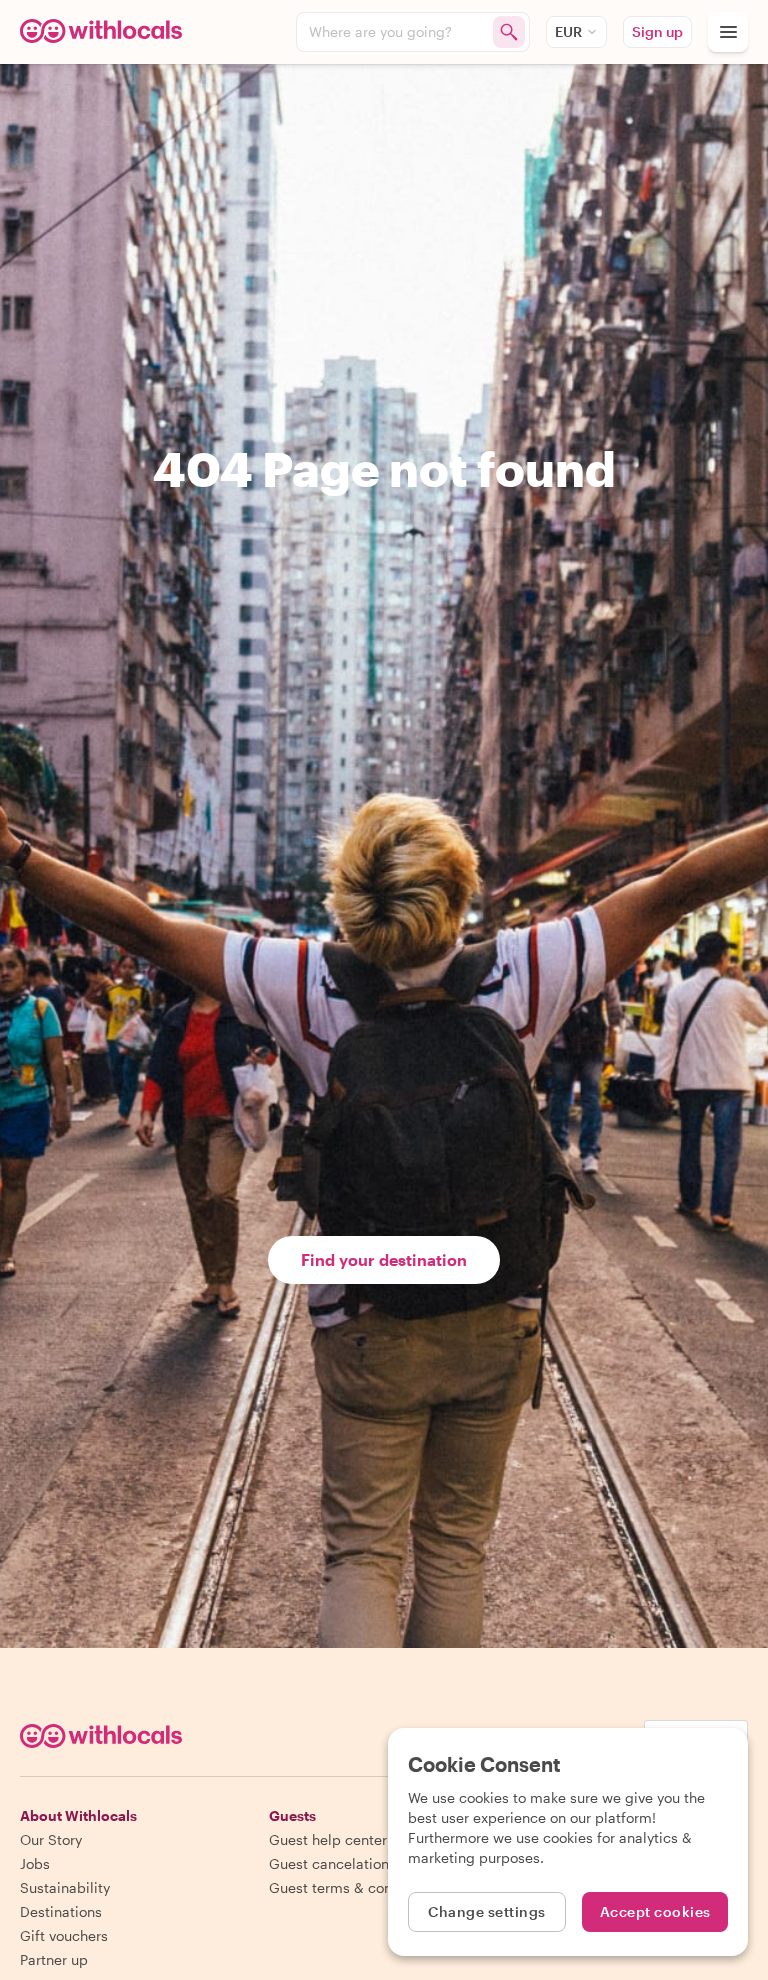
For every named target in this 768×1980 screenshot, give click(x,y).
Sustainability (65, 1887)
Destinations (61, 1911)
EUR (568, 31)
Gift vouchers (64, 1935)
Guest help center (328, 1839)
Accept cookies (655, 1911)
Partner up (54, 1959)
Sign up (657, 31)
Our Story (51, 1839)
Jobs (35, 1863)
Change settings (487, 1911)
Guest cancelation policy (351, 1863)
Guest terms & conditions (353, 1887)
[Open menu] (728, 32)
